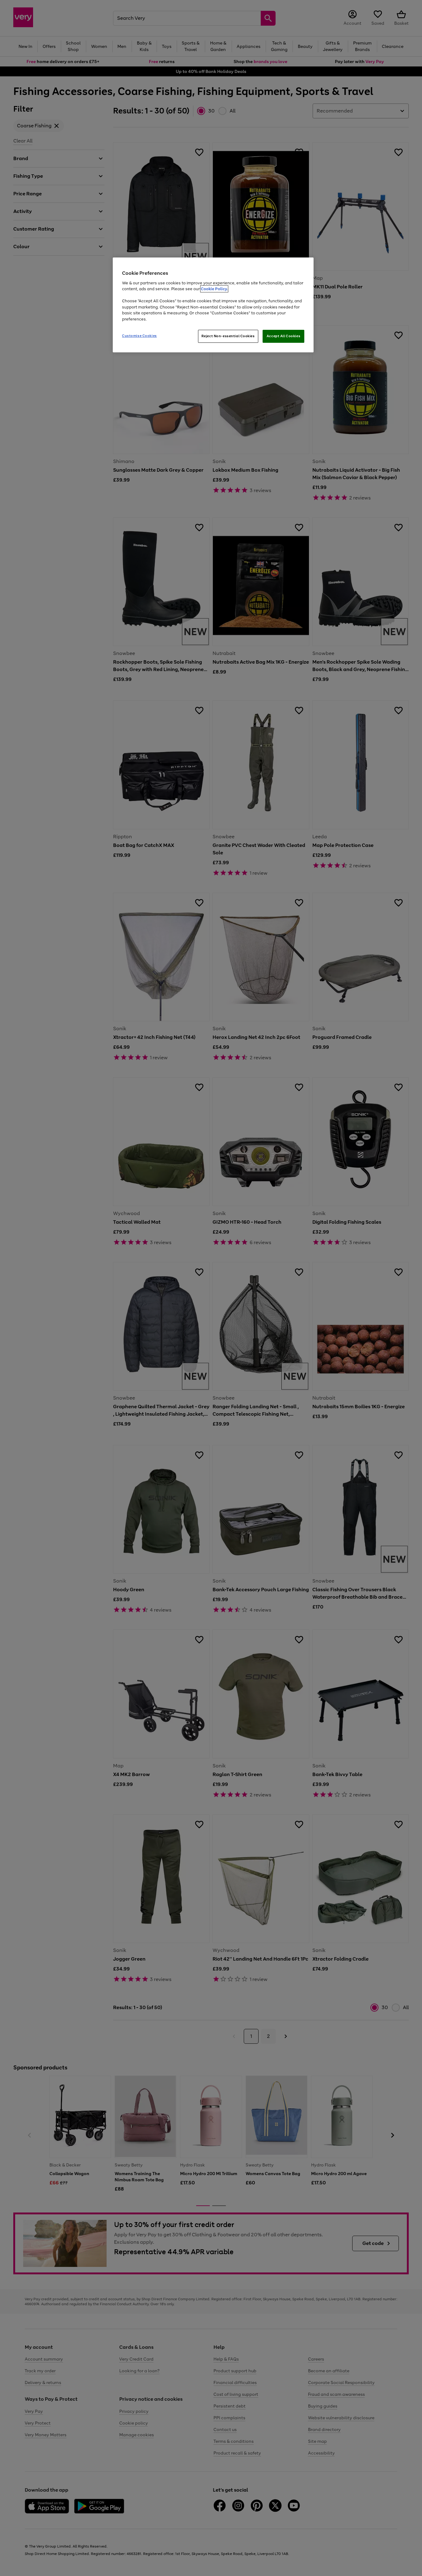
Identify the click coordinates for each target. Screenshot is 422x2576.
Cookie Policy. (214, 289)
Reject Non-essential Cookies (228, 336)
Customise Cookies (139, 336)
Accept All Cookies (283, 336)
